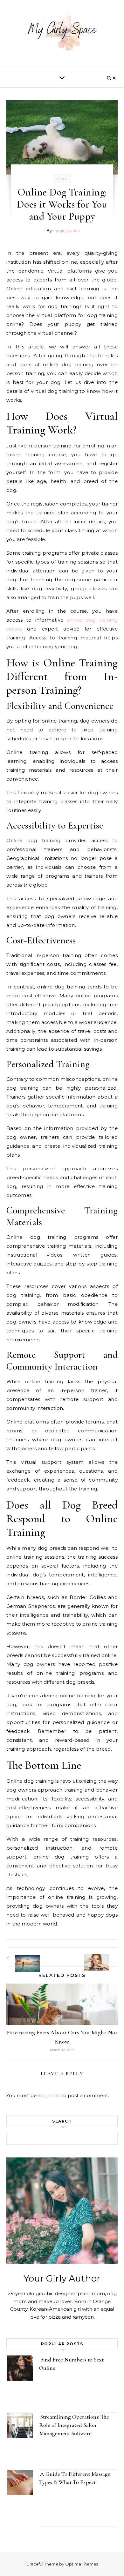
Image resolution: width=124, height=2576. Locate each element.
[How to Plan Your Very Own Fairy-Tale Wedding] (21, 1958)
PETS (62, 179)
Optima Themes (82, 2564)
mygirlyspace (66, 230)
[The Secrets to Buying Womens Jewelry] (103, 1956)
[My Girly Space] (62, 32)
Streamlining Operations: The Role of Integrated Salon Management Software (74, 2425)
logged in (49, 2095)
